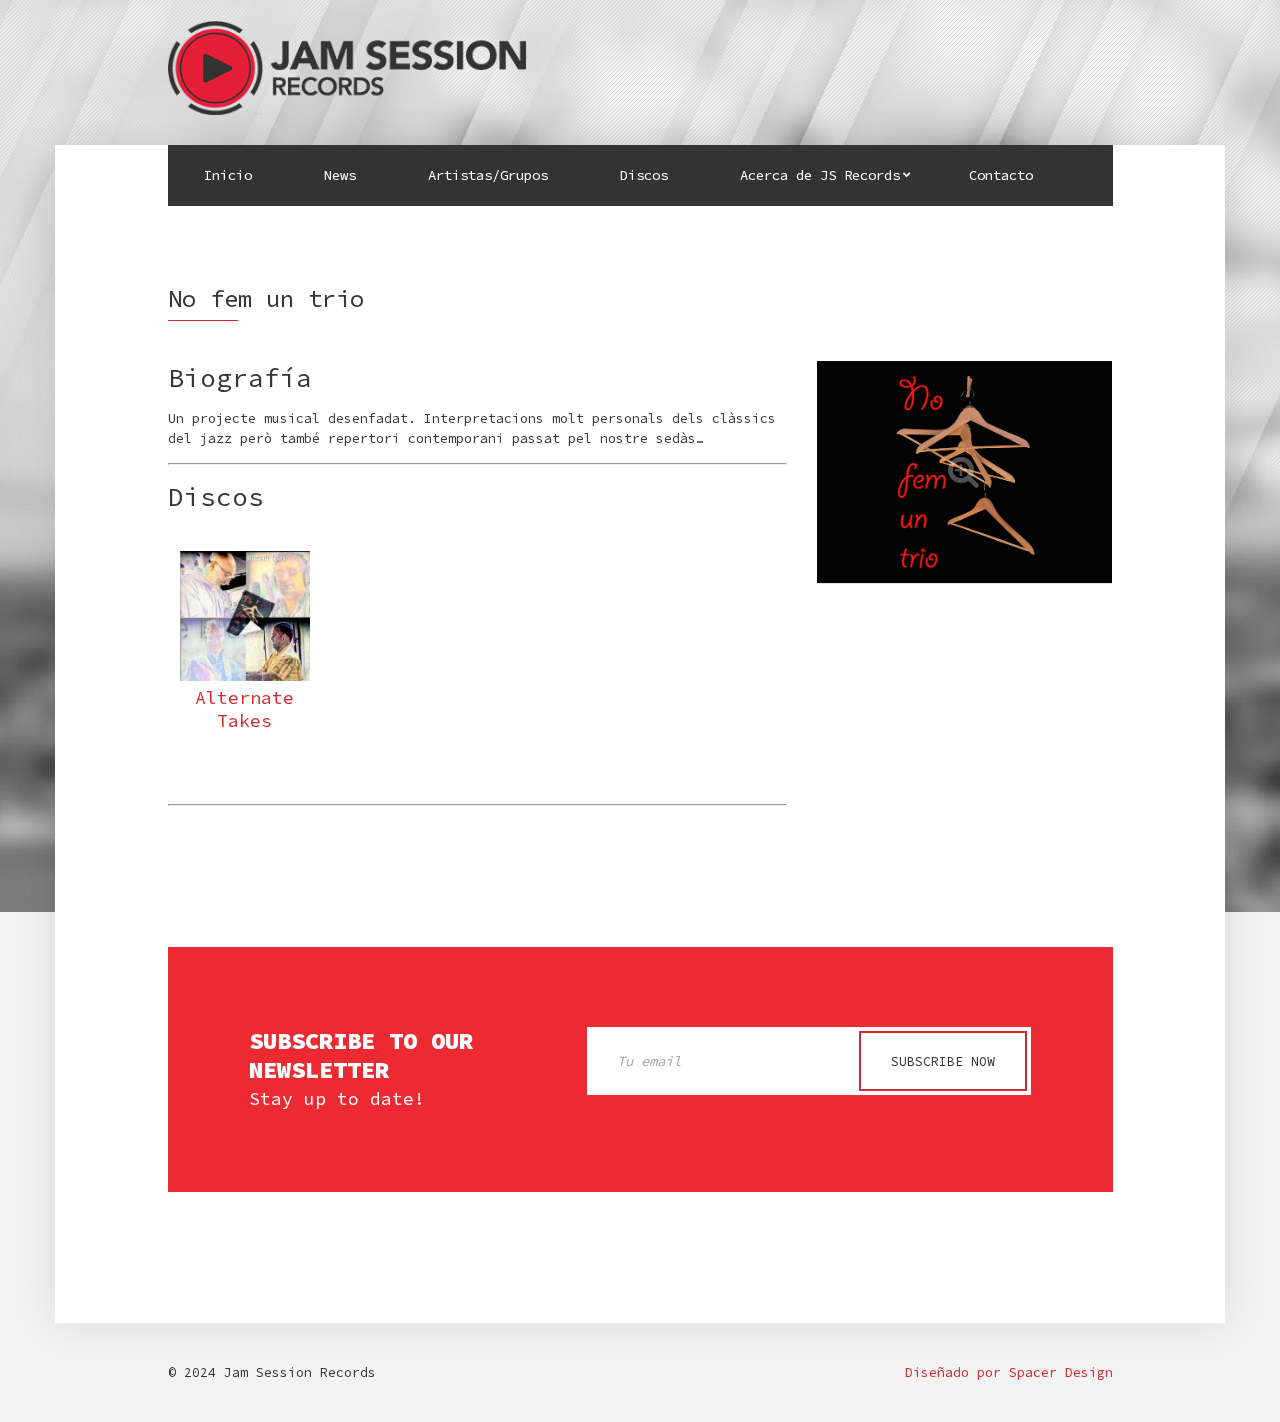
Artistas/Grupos (488, 175)
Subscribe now (943, 1061)
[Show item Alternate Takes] (245, 616)
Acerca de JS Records (820, 175)
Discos (644, 175)
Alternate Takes (244, 709)
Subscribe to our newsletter (361, 1056)
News (340, 175)
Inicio (228, 175)
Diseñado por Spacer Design (1009, 1372)
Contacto (1001, 175)
